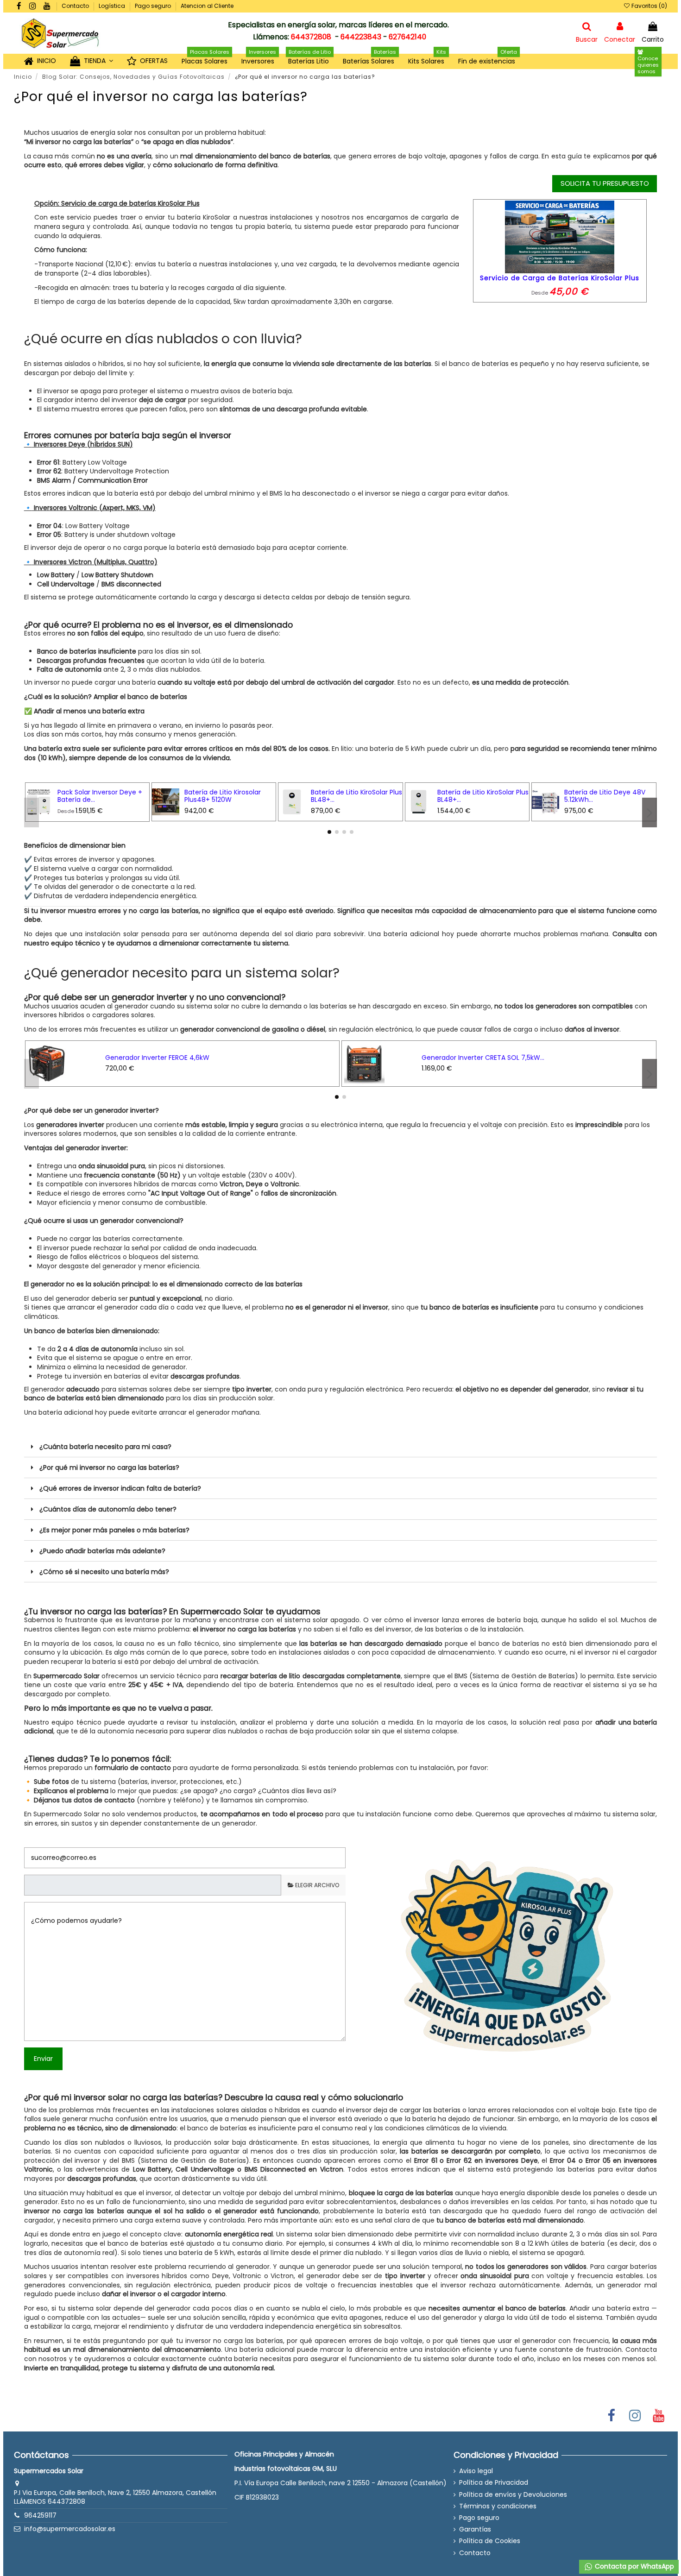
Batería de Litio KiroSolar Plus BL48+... (356, 796)
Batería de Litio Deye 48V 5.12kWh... (605, 796)
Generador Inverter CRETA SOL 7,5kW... (483, 1058)
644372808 (311, 37)
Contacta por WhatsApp (634, 2566)
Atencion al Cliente (207, 6)
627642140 (407, 37)
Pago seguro (154, 6)
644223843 (361, 37)
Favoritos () (649, 6)
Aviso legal (476, 2471)
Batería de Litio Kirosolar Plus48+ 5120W (223, 796)
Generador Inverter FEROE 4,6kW (157, 1058)
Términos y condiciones (498, 2506)
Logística (113, 6)
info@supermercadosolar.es (70, 2529)
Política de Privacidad (494, 2483)
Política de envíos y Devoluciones (513, 2495)
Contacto (76, 6)
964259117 (40, 2515)
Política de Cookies (490, 2541)
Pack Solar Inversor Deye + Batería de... (100, 796)
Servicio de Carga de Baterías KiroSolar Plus (560, 278)
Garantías (475, 2529)
